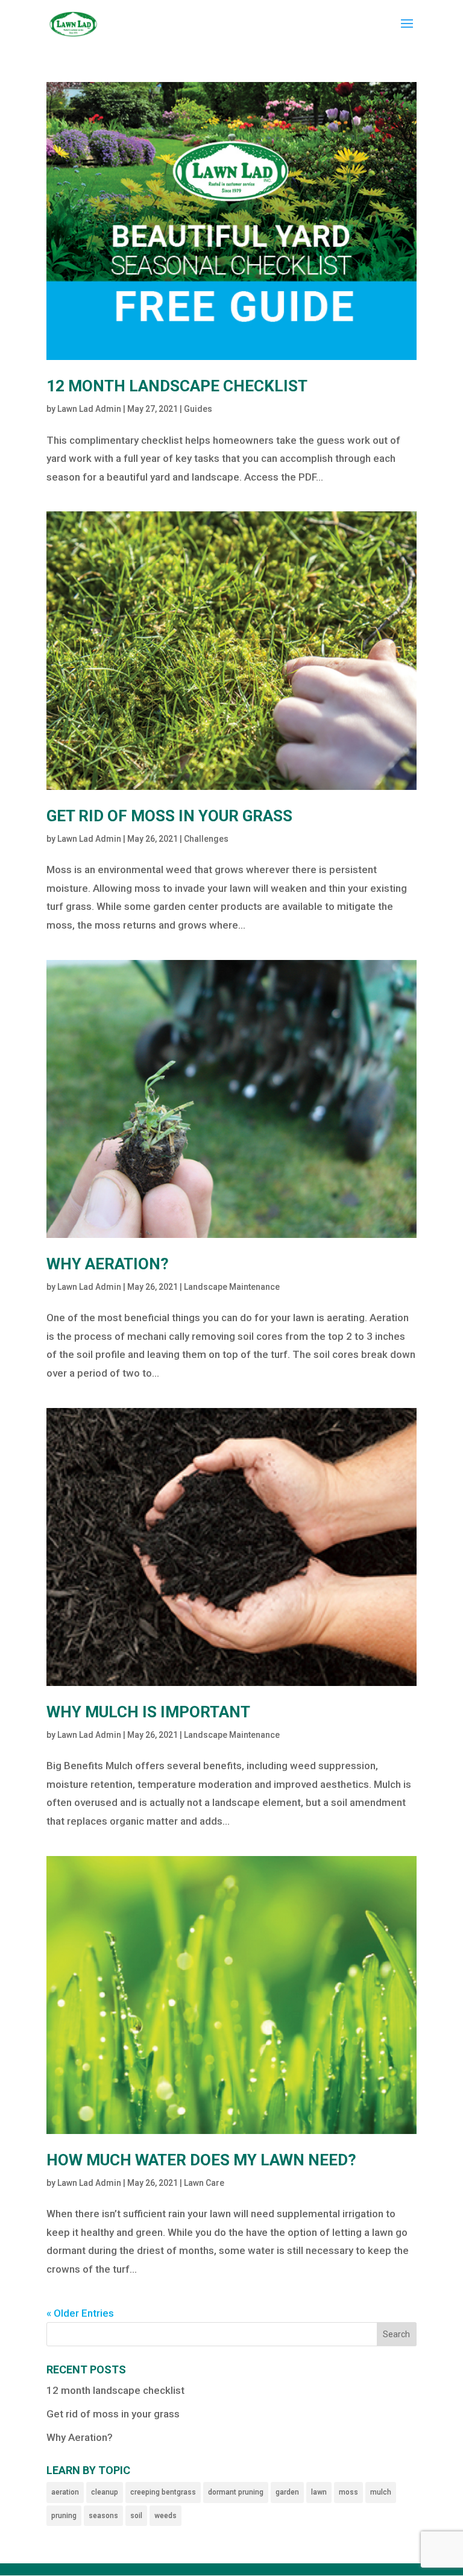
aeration (65, 2492)
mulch (381, 2492)
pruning (64, 2516)
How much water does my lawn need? (201, 2160)
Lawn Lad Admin (89, 409)
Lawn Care (204, 2183)
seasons (103, 2516)
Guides (198, 409)
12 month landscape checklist (177, 386)
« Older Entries (80, 2313)
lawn (319, 2492)
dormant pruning (236, 2492)
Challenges (206, 839)
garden (287, 2492)
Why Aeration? (108, 1264)
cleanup (105, 2492)
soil (136, 2516)
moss (348, 2492)
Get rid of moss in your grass (169, 816)
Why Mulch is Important (148, 1712)
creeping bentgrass (163, 2492)
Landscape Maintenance (232, 1287)
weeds (165, 2516)
